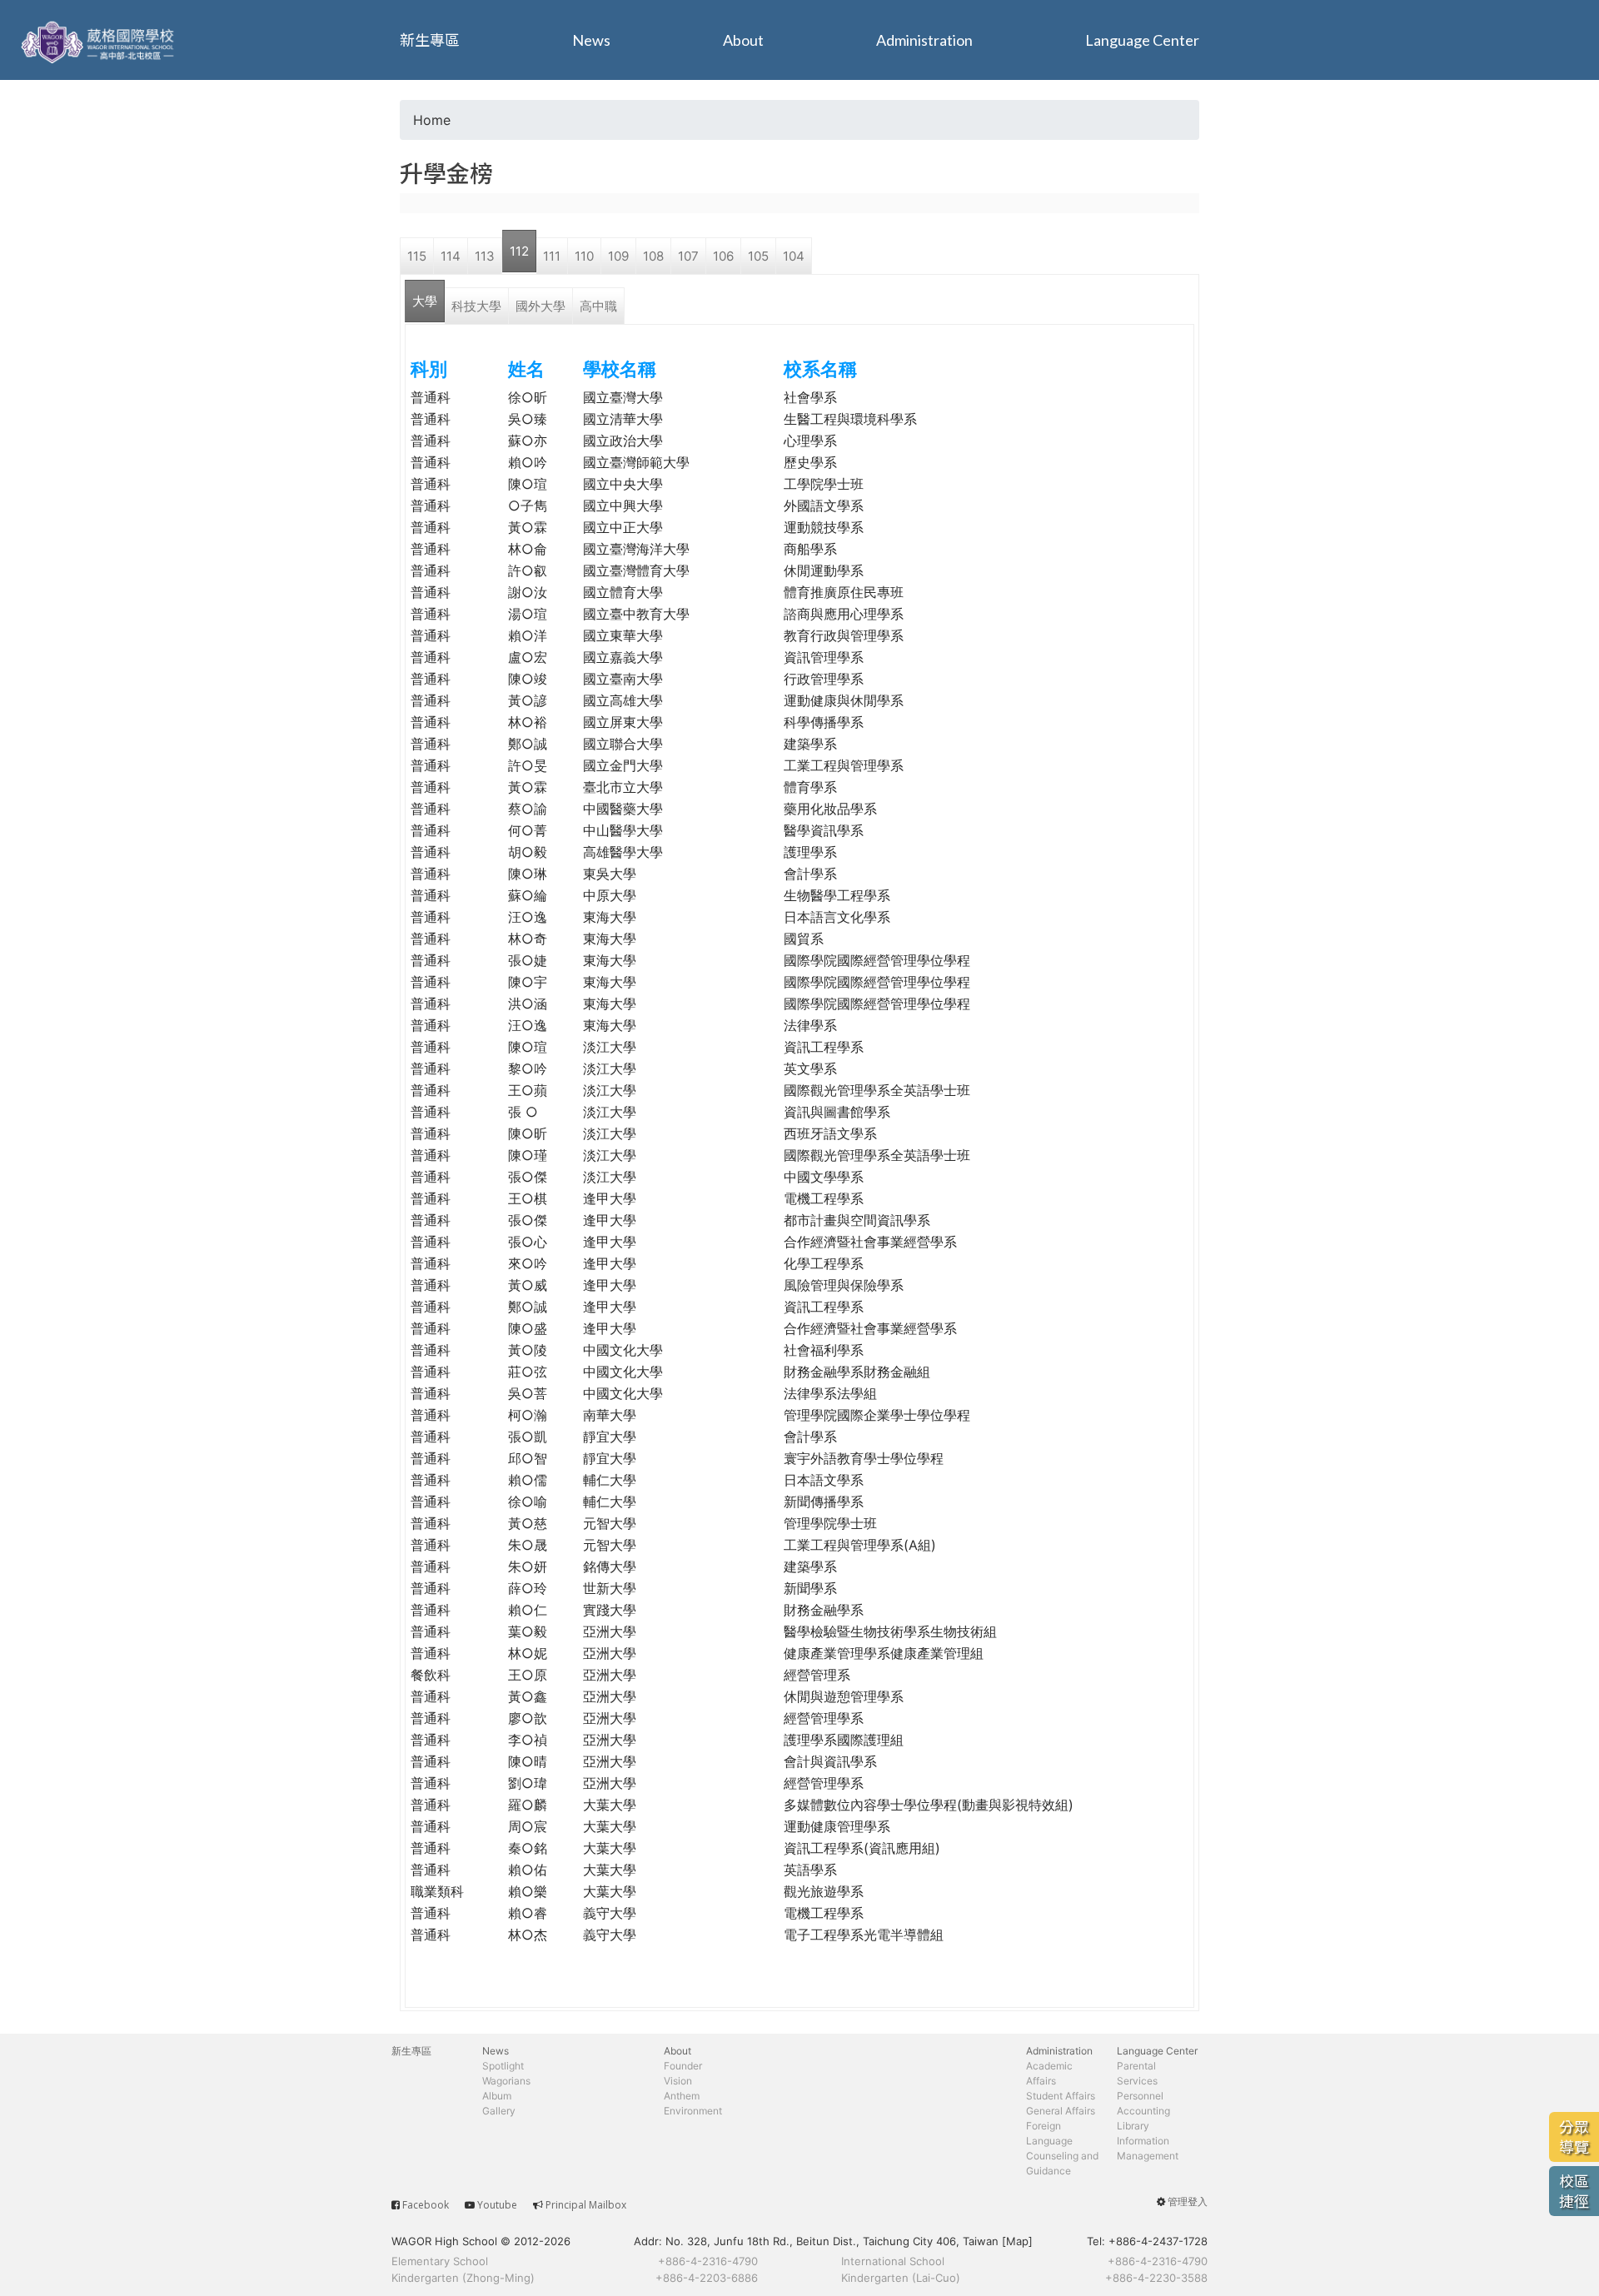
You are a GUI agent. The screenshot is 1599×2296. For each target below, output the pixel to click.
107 (688, 256)
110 (584, 256)
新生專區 (430, 40)
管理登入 (1188, 2201)
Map (1017, 2241)
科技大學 (476, 306)
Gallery (499, 2111)
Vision (678, 2081)
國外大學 (540, 306)
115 (417, 256)
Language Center (1142, 40)
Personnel (1140, 2096)
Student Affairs (1061, 2096)
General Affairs (1061, 2111)
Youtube (497, 2205)
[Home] (100, 40)
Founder (683, 2066)
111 (552, 256)
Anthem (682, 2096)
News (591, 40)
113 (485, 256)
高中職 (598, 306)
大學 (425, 301)
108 (653, 256)
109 (618, 256)
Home (432, 120)
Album (497, 2096)
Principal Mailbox (586, 2205)
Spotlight (503, 2066)
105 (758, 256)
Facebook (426, 2205)
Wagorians (506, 2081)
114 (451, 256)
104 (794, 256)
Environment (693, 2111)
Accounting (1143, 2111)
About (743, 40)
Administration (924, 40)
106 (723, 256)
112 (519, 251)
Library (1133, 2126)
